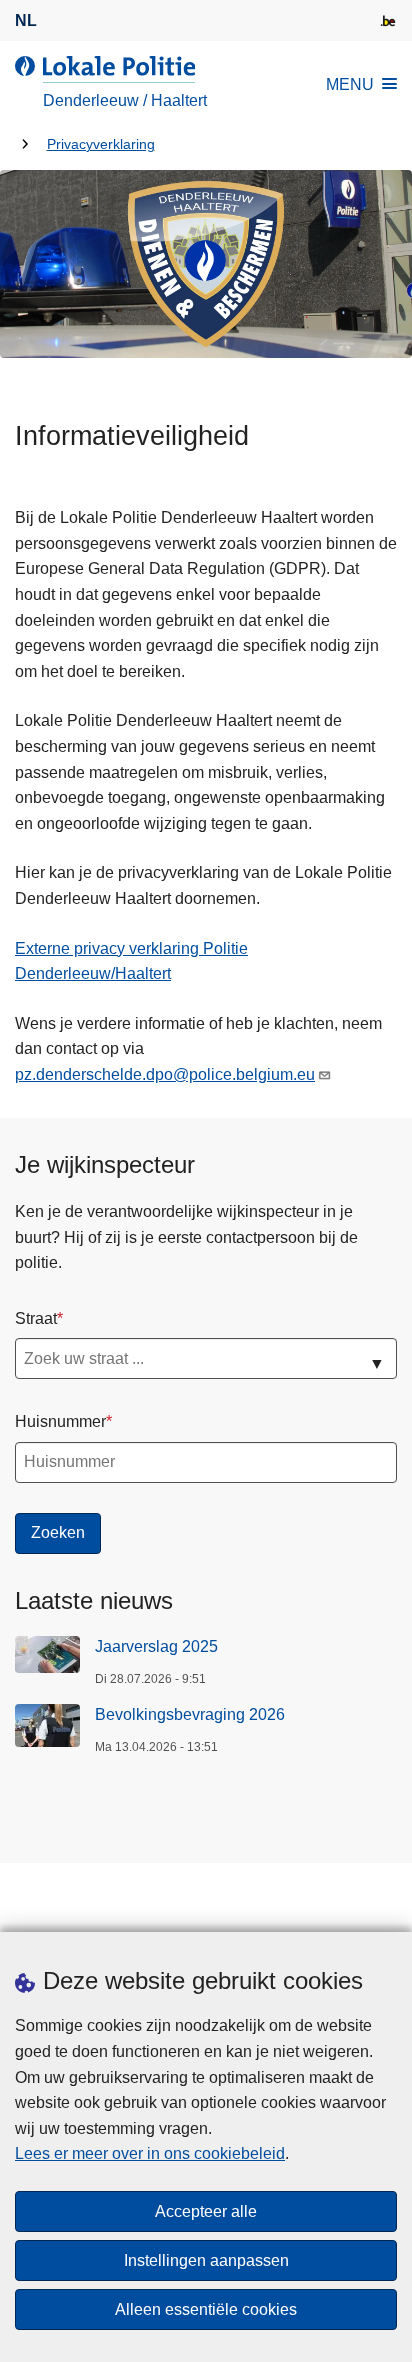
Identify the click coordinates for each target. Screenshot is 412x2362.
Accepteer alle (206, 2211)
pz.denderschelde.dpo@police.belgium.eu (165, 1074)
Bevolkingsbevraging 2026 (190, 1714)
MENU (350, 84)
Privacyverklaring (101, 144)
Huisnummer (60, 1421)
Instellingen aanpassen (206, 2260)
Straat (36, 1318)
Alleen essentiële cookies (206, 2309)
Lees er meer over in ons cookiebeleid (150, 2153)
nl (26, 20)
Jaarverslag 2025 (156, 1646)
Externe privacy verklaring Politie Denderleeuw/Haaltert (131, 961)
